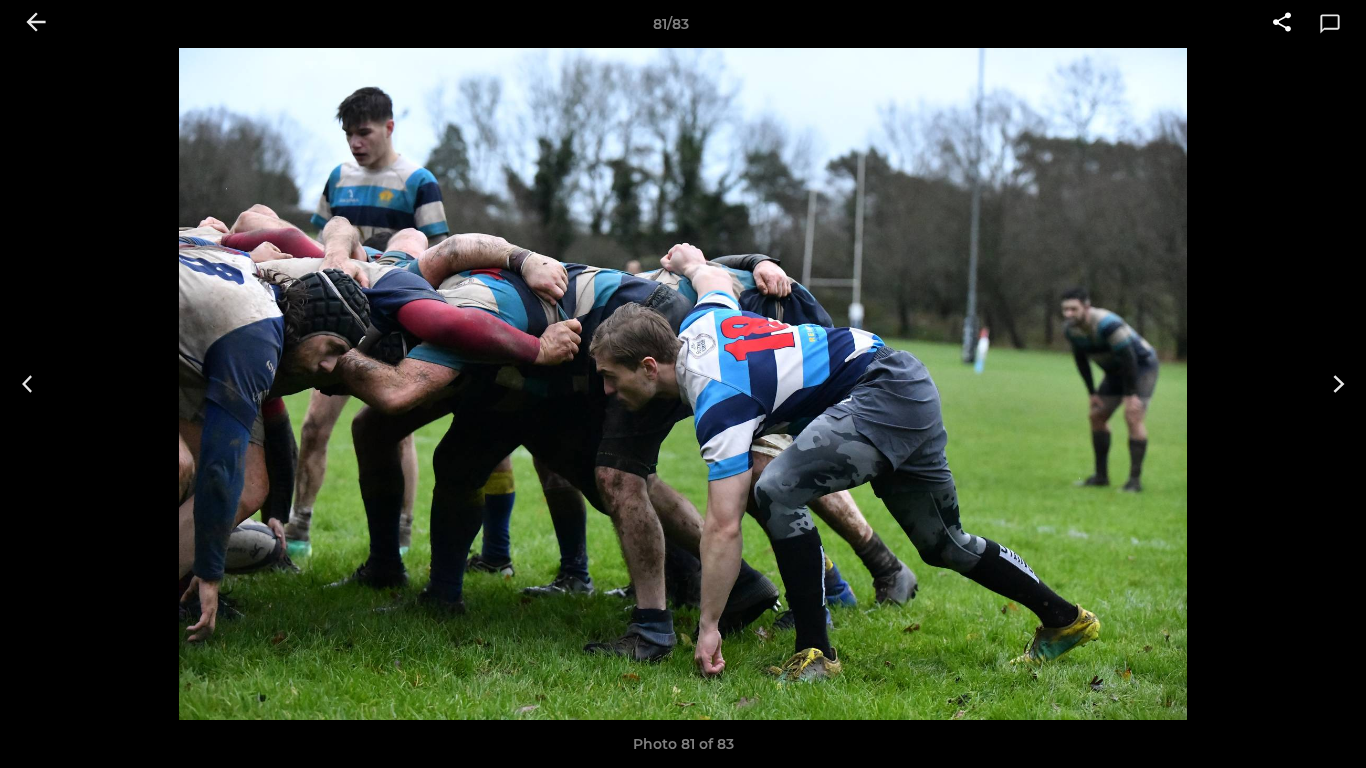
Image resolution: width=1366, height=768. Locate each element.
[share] (1282, 24)
